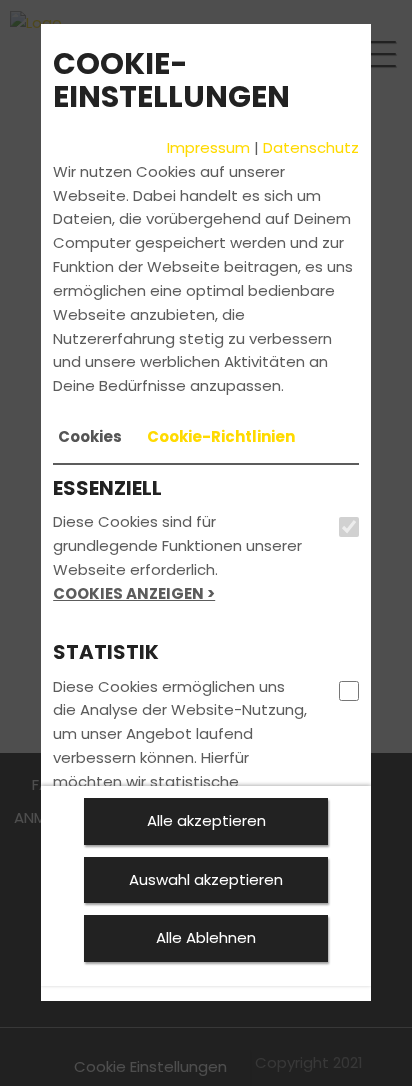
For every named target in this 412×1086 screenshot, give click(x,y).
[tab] (90, 437)
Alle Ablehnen (206, 937)
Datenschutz (311, 147)
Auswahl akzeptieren (206, 879)
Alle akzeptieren (206, 820)
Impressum (208, 147)
